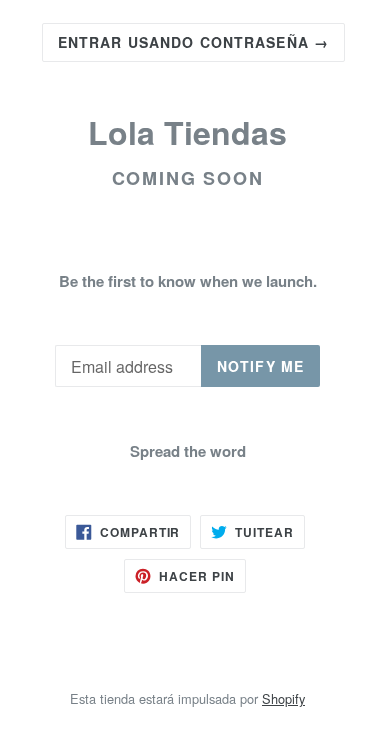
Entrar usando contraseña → (193, 42)
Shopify (283, 698)
